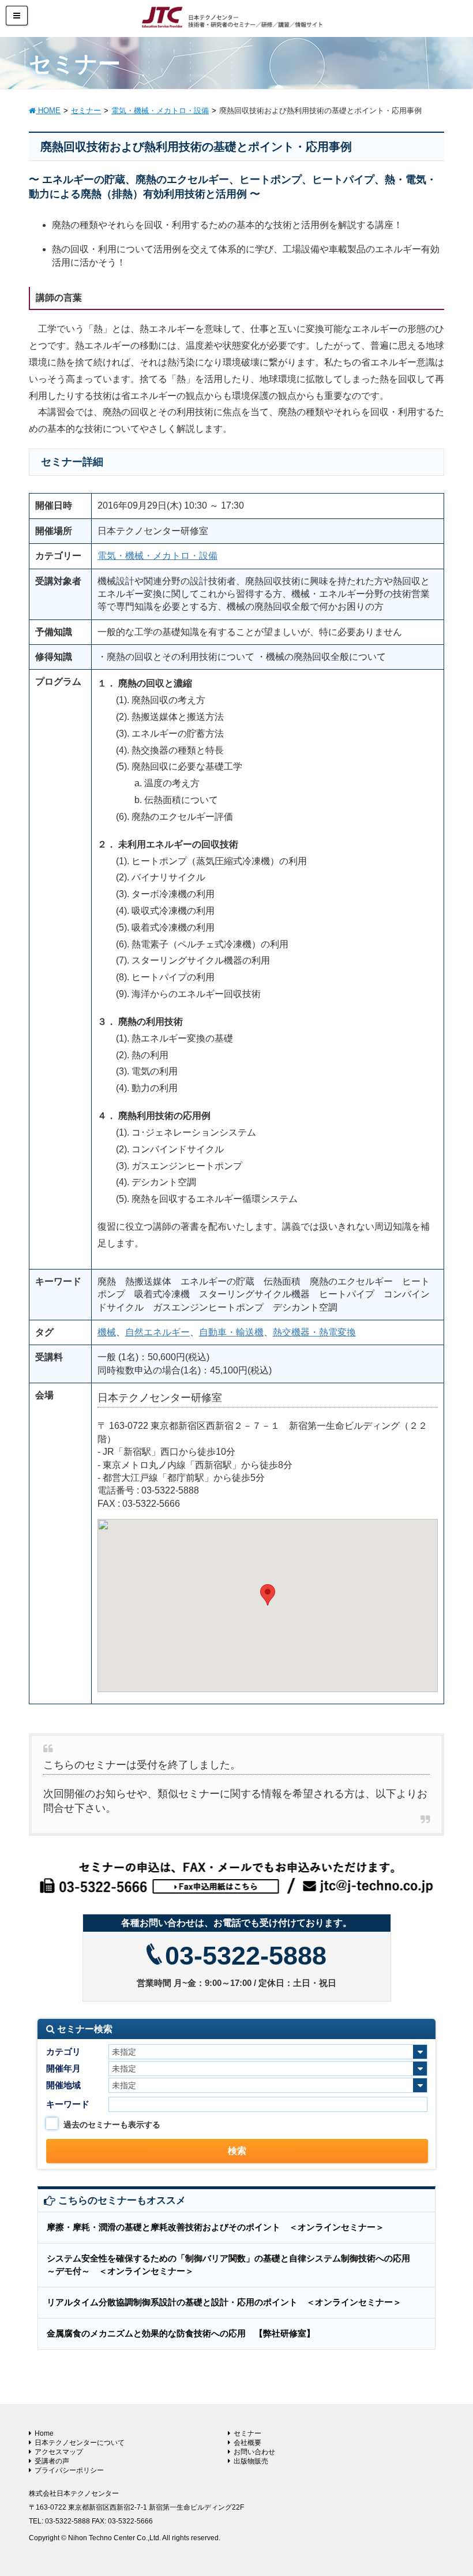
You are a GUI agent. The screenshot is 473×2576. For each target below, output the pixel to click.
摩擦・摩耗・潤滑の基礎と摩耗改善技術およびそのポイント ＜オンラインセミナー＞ (215, 2227)
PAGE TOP (450, 2488)
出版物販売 (251, 2461)
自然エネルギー (157, 1332)
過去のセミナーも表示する (112, 2125)
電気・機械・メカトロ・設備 (157, 556)
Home (44, 2433)
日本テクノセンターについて (80, 2443)
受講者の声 (52, 2461)
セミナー (247, 2433)
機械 (107, 1332)
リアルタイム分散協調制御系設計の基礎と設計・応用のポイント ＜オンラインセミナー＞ (224, 2302)
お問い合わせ (254, 2452)
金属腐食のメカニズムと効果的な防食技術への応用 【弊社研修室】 (181, 2333)
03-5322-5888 (246, 1956)
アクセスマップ (59, 2452)
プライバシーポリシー (69, 2470)
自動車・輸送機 (231, 1332)
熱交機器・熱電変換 (314, 1332)
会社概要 (247, 2443)
